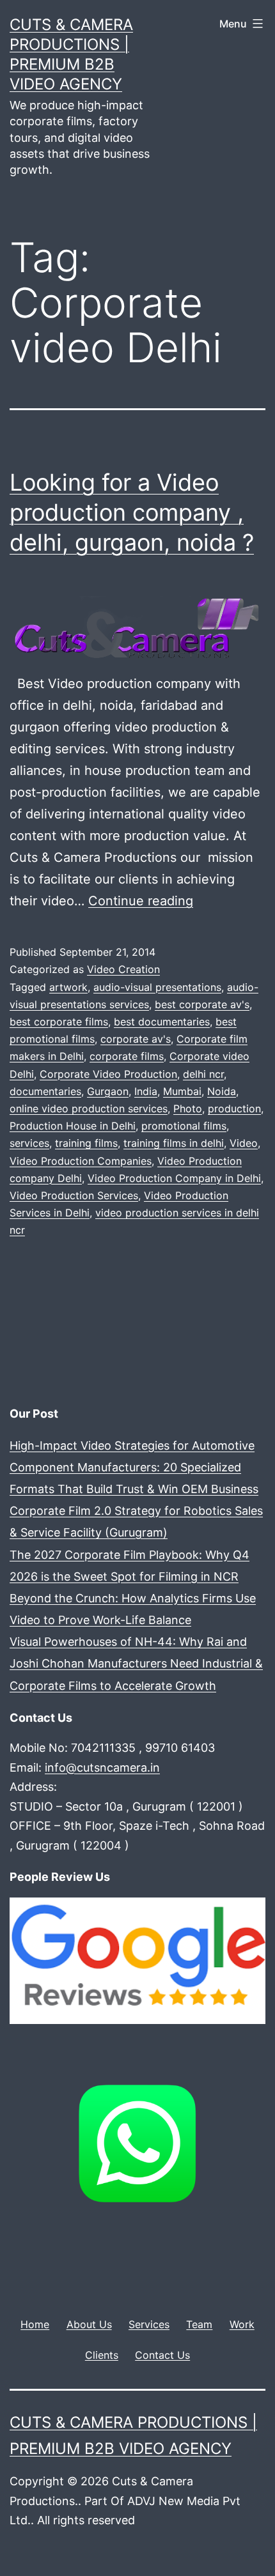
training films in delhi (174, 1143)
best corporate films (59, 1022)
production (234, 1108)
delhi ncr (203, 1074)
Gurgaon (108, 1091)
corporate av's (136, 1039)
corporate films (127, 1056)
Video (244, 1143)
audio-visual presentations (157, 987)
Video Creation (123, 969)
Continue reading (141, 901)
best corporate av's (202, 1004)
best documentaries (162, 1022)
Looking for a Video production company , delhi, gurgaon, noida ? (132, 512)
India (146, 1091)
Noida (222, 1091)
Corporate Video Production (108, 1074)
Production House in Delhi (73, 1126)
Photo (188, 1108)
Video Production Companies (81, 1161)
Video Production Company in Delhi (174, 1178)
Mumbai (182, 1091)
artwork (68, 987)
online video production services (89, 1108)
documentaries (45, 1091)
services (29, 1143)
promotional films (184, 1126)
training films (86, 1143)
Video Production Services (74, 1195)
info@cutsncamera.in (102, 1767)
